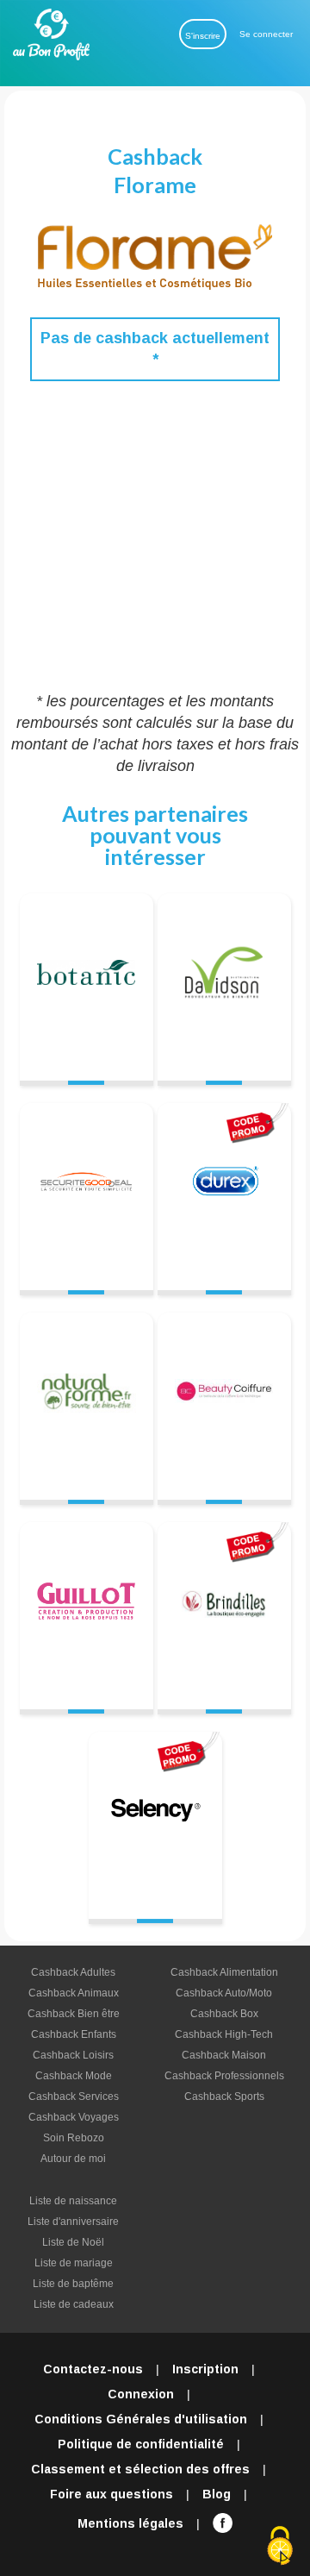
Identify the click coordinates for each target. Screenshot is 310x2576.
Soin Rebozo (74, 2138)
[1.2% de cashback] (224, 1399)
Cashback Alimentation (224, 1972)
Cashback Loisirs (73, 2055)
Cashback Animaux (74, 1993)
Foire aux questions (112, 2494)
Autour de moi (73, 2159)
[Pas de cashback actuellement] (87, 980)
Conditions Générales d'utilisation (141, 2419)
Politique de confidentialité (141, 2444)
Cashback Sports (224, 2097)
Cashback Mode (74, 2076)
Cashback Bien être (74, 2014)
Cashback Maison (224, 2055)
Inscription (205, 2369)
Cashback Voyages (74, 2117)
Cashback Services (74, 2097)
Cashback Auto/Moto (224, 1993)
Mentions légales (130, 2523)
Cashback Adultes (73, 1972)
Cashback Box (224, 2014)
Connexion (141, 2394)
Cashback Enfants (74, 2034)
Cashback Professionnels (224, 2076)
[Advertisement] (155, 536)
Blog (217, 2494)
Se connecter (266, 34)
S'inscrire (203, 36)
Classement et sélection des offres (140, 2469)
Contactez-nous (93, 2369)
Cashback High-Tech (224, 2034)
